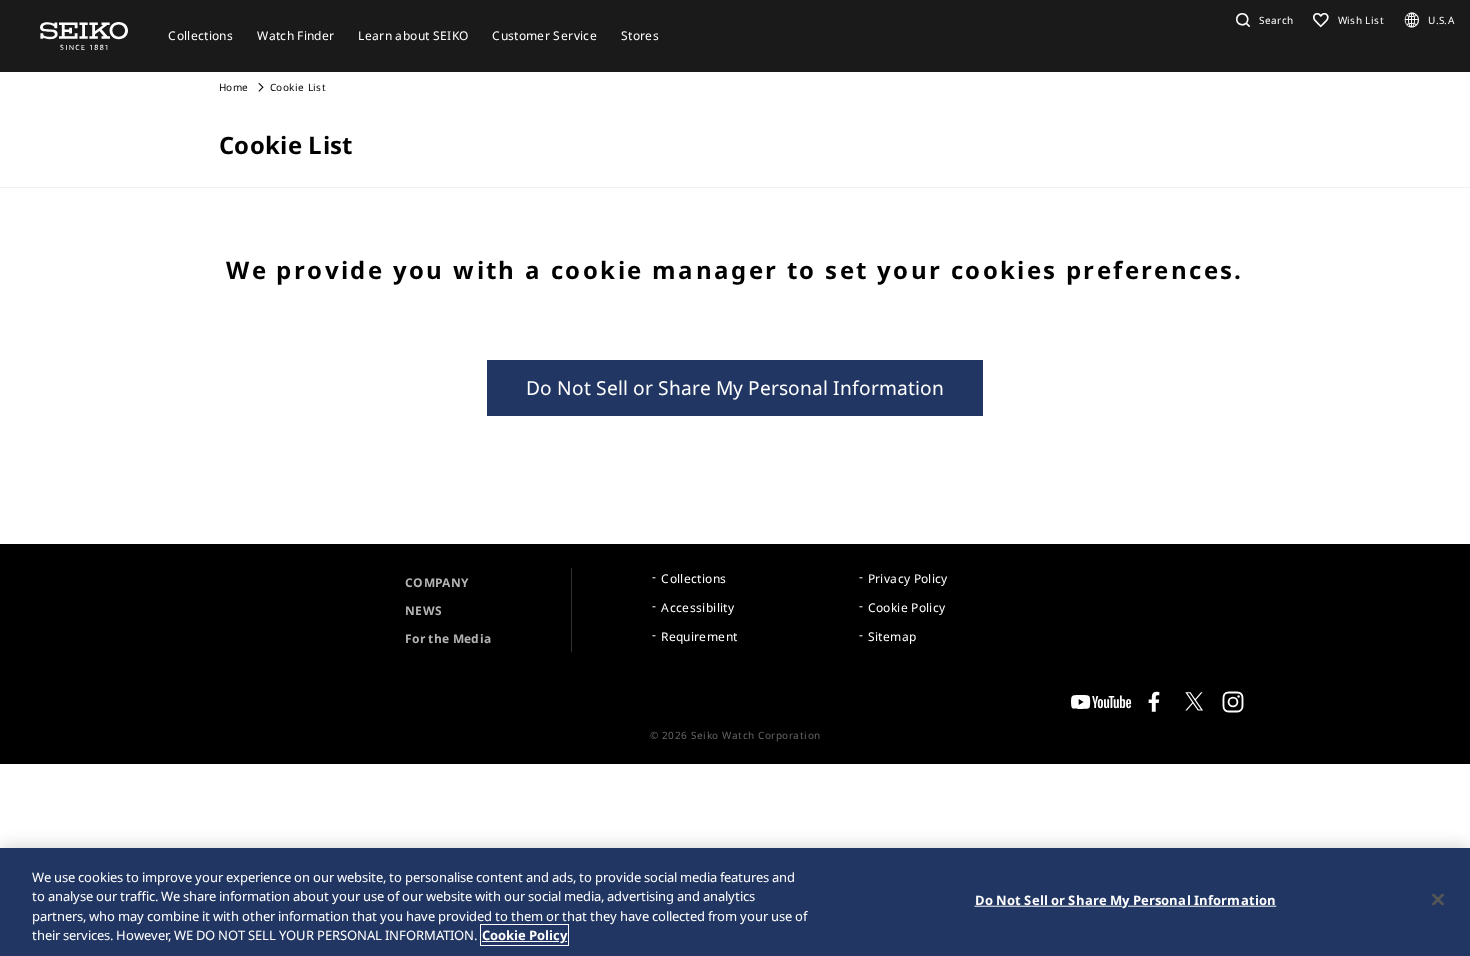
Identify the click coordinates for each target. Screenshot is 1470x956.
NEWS (423, 610)
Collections (693, 578)
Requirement (699, 636)
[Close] (1438, 899)
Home (233, 87)
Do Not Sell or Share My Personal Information (735, 387)
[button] (1262, 20)
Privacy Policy (908, 578)
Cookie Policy (907, 607)
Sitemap (892, 636)
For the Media (448, 638)
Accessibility (697, 607)
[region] (735, 902)
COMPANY (436, 582)
